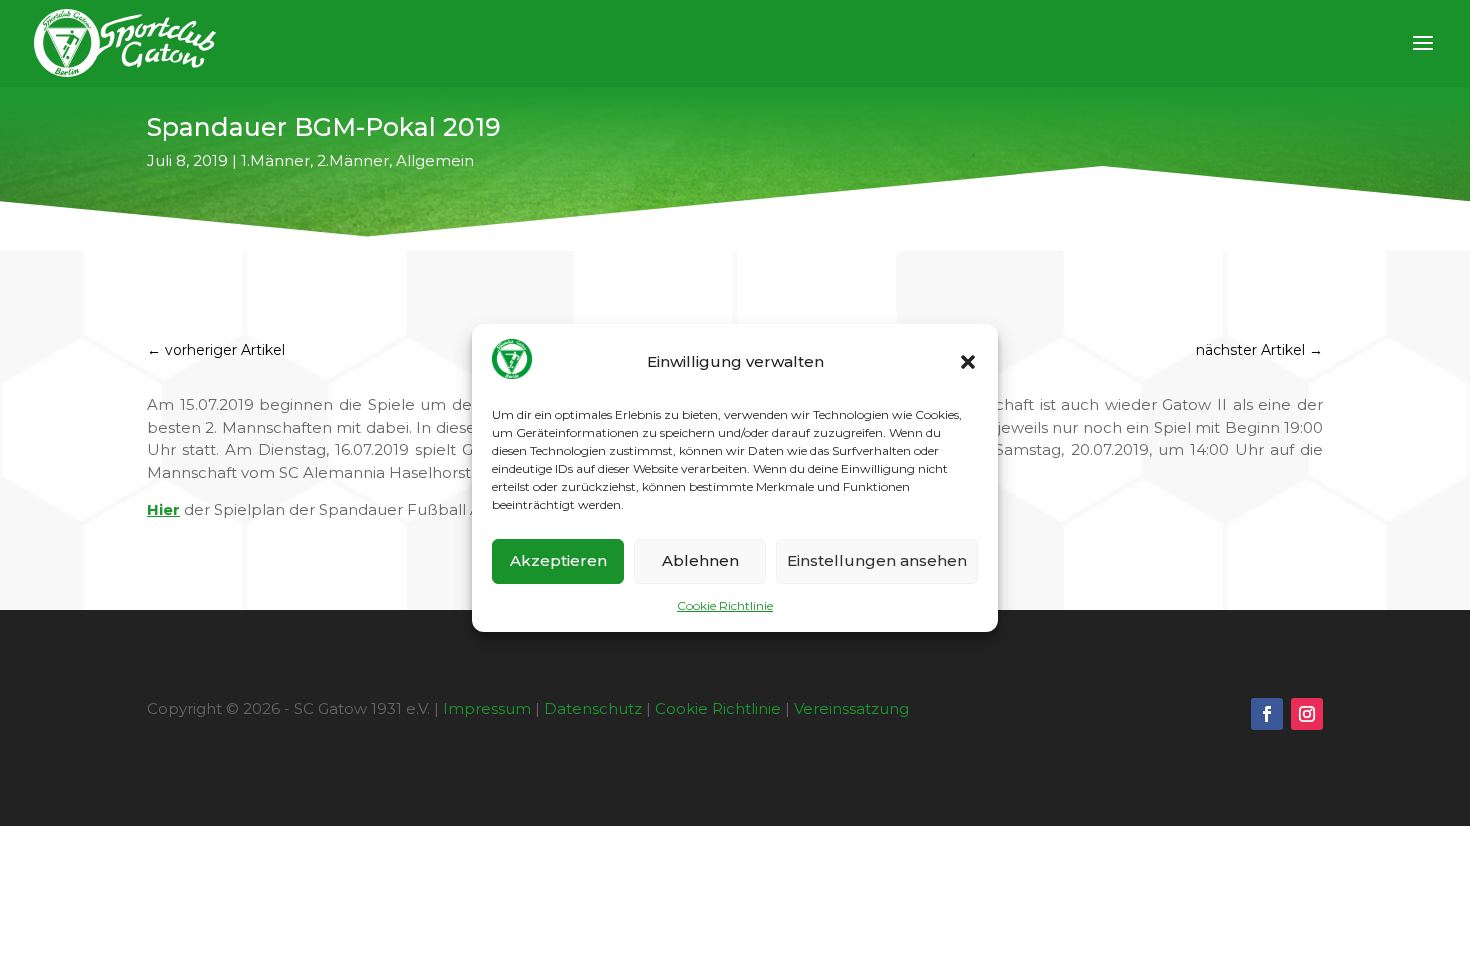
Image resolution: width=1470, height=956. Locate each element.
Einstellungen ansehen (877, 560)
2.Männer (353, 160)
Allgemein (435, 160)
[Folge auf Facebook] (1267, 714)
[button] (968, 362)
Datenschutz (593, 708)
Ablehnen (700, 560)
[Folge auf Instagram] (1307, 714)
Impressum (487, 708)
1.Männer (275, 160)
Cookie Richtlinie (725, 605)
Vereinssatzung (851, 708)
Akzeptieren (558, 560)
